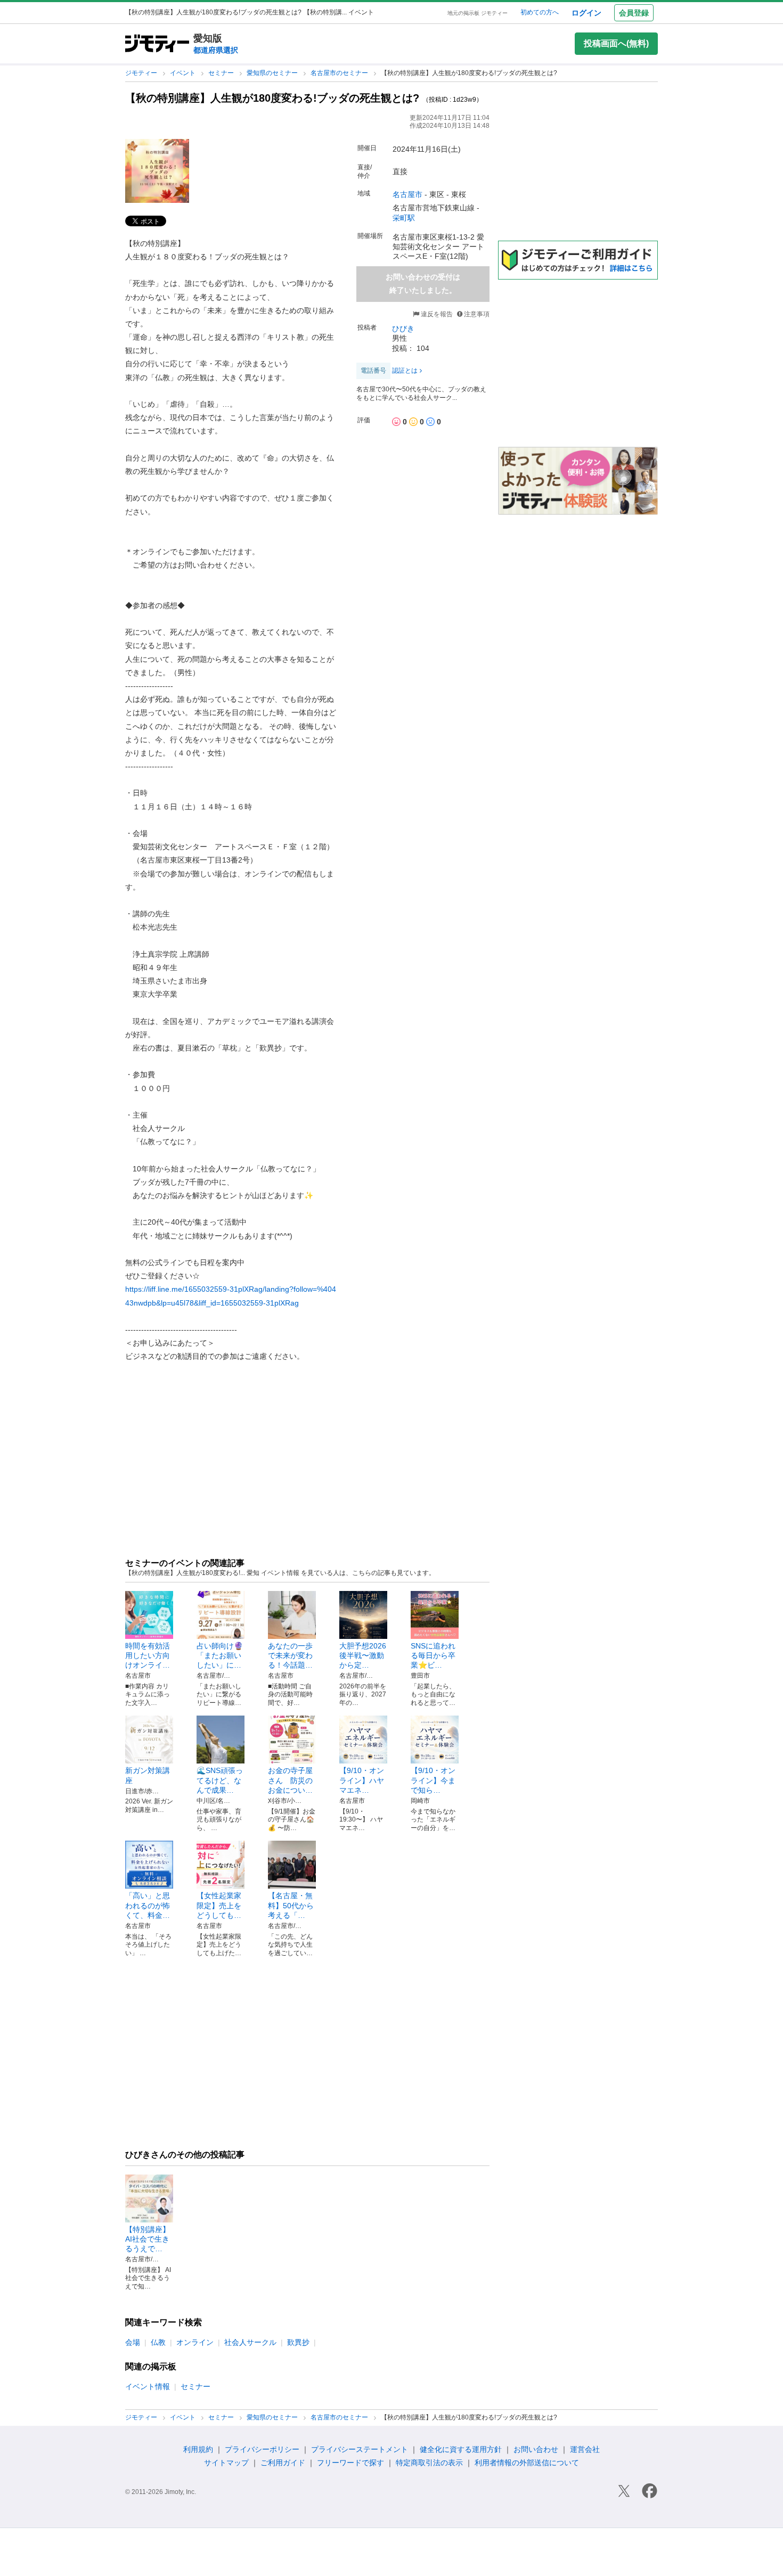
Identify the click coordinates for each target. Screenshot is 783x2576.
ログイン (586, 13)
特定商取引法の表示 (429, 2463)
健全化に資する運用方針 (461, 2449)
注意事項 (477, 314)
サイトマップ (226, 2463)
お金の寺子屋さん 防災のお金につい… (290, 1780)
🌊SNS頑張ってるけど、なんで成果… (220, 1780)
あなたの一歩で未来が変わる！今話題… (290, 1655)
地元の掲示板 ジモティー (478, 13)
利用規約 (198, 2449)
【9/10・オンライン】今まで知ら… (433, 1780)
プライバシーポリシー (262, 2449)
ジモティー (142, 73)
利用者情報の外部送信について (527, 2463)
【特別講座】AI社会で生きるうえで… (148, 2239)
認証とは (405, 371)
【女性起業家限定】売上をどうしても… (219, 1905)
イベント (183, 73)
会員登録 (634, 13)
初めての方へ (540, 12)
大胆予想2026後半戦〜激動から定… (363, 1655)
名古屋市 (407, 194)
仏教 (158, 2342)
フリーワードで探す (350, 2463)
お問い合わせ (536, 2449)
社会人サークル (250, 2342)
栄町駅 (404, 218)
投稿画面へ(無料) (616, 43)
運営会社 (585, 2449)
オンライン (195, 2342)
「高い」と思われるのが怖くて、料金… (148, 1905)
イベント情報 (148, 2386)
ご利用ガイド (283, 2463)
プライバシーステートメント (360, 2449)
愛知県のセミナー (273, 73)
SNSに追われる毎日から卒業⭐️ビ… (433, 1655)
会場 (133, 2342)
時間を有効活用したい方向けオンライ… (148, 1655)
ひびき (403, 329)
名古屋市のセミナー (340, 73)
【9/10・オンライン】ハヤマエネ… (362, 1780)
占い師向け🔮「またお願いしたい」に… (220, 1655)
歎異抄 (298, 2342)
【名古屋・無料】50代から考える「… (291, 1905)
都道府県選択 (216, 50)
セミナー (222, 73)
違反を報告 (436, 314)
